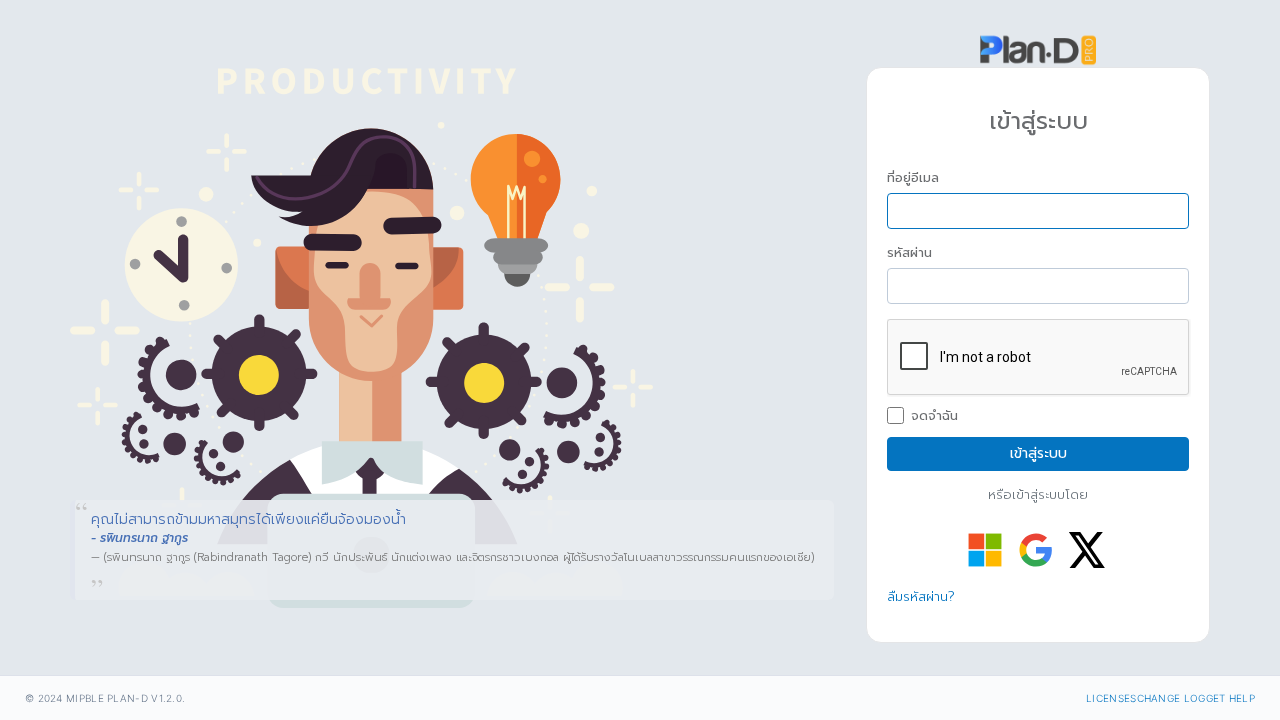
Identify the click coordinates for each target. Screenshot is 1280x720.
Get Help (1230, 698)
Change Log (1171, 698)
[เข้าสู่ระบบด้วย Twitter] (1087, 550)
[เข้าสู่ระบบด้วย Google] (1036, 550)
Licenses (1111, 698)
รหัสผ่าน (909, 253)
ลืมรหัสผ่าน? (921, 596)
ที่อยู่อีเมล (913, 178)
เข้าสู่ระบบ (1038, 453)
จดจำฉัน (934, 416)
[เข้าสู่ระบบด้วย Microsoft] (985, 550)
